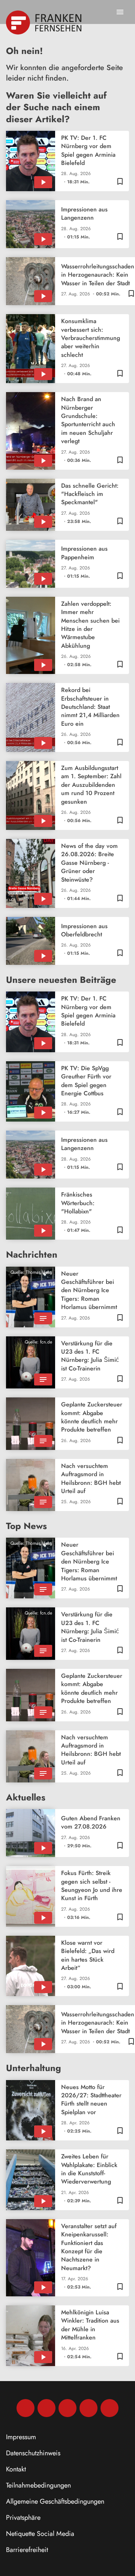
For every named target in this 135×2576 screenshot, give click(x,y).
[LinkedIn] (88, 2408)
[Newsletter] (109, 2408)
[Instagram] (46, 2408)
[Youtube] (67, 2408)
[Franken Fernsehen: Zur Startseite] (44, 22)
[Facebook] (25, 2408)
